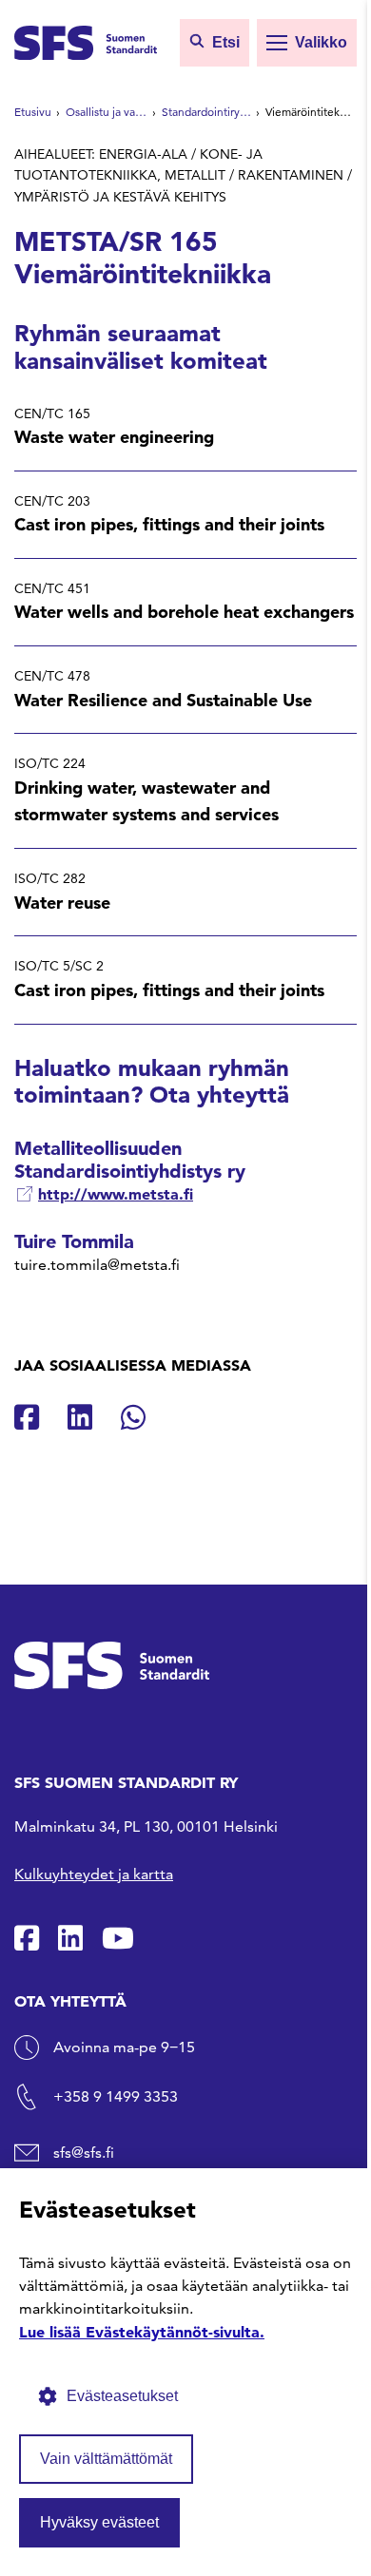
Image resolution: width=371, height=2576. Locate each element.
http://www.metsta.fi (116, 1194)
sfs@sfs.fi (84, 2153)
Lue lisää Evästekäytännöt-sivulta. (142, 2332)
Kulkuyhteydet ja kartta (94, 1874)
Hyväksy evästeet (99, 2522)
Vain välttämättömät (106, 2459)
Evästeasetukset (122, 2396)
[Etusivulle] (86, 41)
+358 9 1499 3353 (116, 2096)
